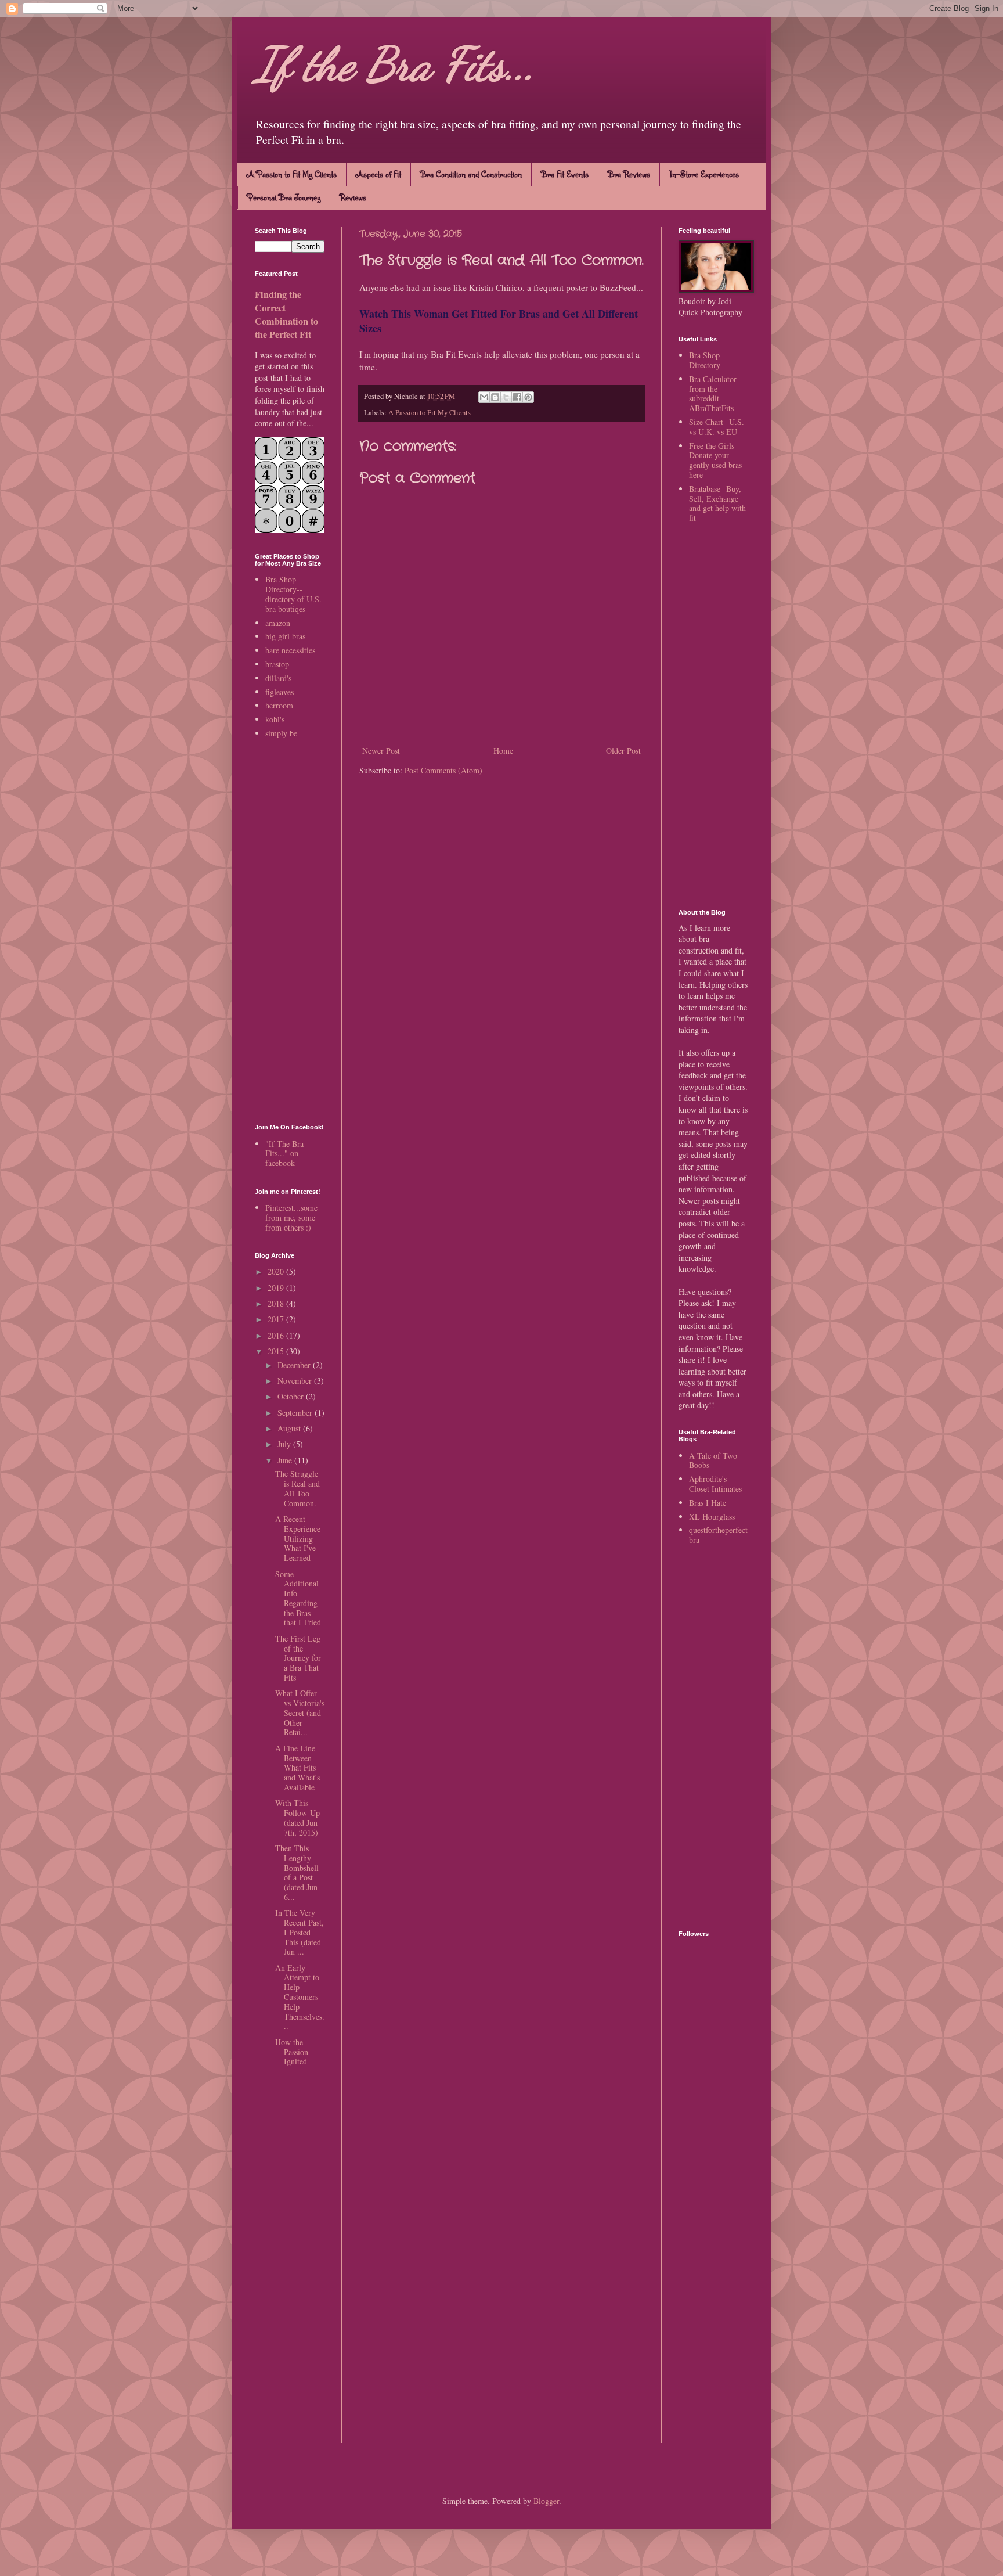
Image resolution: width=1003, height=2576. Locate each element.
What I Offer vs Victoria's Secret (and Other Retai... (300, 1712)
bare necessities (290, 650)
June (286, 1460)
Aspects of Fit (378, 174)
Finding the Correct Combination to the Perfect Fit (286, 314)
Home (503, 751)
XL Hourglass (712, 1517)
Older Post (623, 751)
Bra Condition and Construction (471, 174)
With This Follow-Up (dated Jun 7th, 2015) (297, 1817)
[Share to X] (506, 397)
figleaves (279, 692)
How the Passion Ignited (292, 2052)
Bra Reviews (629, 174)
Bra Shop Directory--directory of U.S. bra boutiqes (293, 594)
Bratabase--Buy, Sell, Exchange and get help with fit (717, 503)
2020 (277, 1271)
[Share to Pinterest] (528, 397)
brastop (277, 664)
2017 (277, 1319)
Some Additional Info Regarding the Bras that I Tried (298, 1598)
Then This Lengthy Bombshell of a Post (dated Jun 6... (297, 1872)
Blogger (546, 2501)
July (285, 1444)
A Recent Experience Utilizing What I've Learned (298, 1538)
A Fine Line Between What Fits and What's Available (297, 1768)
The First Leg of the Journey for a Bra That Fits (298, 1658)
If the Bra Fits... (395, 64)
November (296, 1381)
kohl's (275, 719)
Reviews (353, 197)
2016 (277, 1335)
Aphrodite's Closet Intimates (715, 1484)
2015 (277, 1351)
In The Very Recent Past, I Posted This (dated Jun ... (300, 1932)
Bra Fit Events (565, 174)
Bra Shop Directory (705, 360)
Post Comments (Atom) (443, 770)
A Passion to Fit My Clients (292, 174)
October (292, 1396)
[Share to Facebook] (517, 397)
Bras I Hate (708, 1503)
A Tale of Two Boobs (713, 1460)
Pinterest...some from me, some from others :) (291, 1217)
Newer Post (381, 751)
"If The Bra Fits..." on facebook (284, 1154)
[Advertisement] (290, 932)
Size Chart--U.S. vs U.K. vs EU (717, 427)
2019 (277, 1288)
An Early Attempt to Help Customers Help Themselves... (300, 1997)
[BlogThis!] (495, 397)
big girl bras (285, 636)
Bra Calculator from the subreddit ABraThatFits (713, 393)
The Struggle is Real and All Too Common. (297, 1488)
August (290, 1428)
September (296, 1413)
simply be (281, 733)
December (295, 1365)
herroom (279, 705)
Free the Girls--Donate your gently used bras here (715, 460)
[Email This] (484, 397)
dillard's (278, 678)
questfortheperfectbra (718, 1535)
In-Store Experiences (704, 174)
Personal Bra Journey (284, 197)
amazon (278, 623)
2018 (277, 1303)
